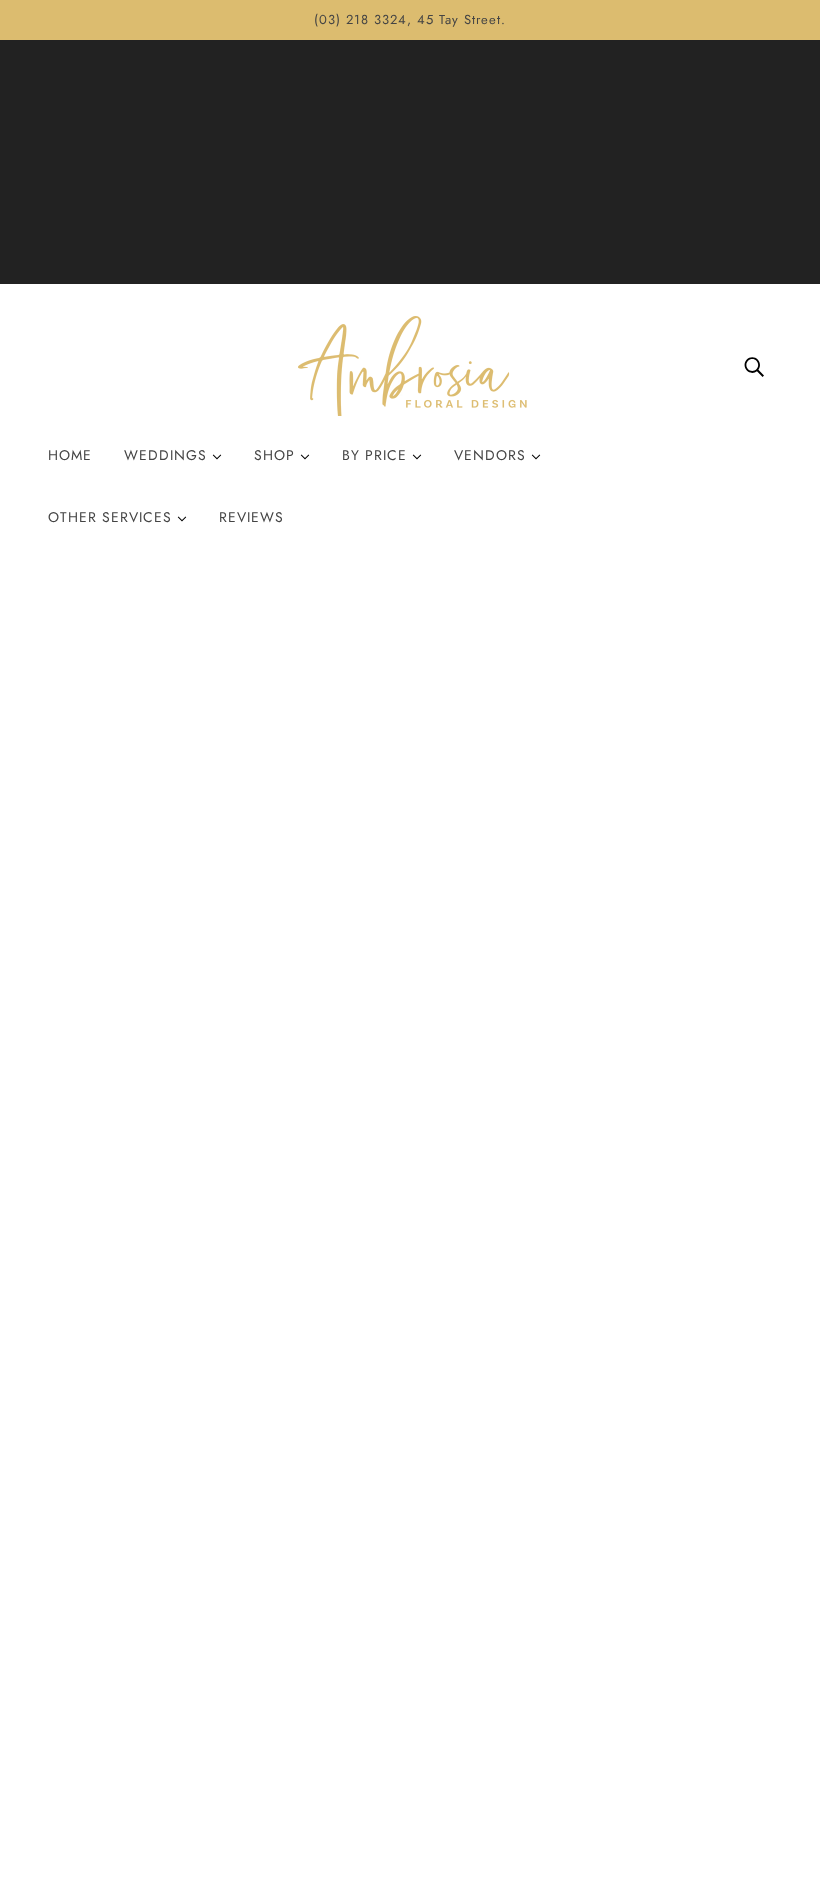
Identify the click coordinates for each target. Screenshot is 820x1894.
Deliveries (388, 1589)
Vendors (492, 455)
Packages (627, 1661)
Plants (615, 1637)
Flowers (621, 1565)
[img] (754, 366)
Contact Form (401, 1637)
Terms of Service (410, 1709)
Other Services (112, 517)
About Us (387, 1565)
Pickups (381, 1613)
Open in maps (98, 1251)
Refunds (382, 1661)
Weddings (168, 455)
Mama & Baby (643, 1685)
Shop (277, 455)
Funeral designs (648, 1733)
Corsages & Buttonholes (676, 1709)
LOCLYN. (95, 1821)
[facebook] (72, 1602)
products (575, 814)
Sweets (619, 1589)
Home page (358, 814)
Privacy (380, 1685)
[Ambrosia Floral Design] (410, 366)
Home (70, 455)
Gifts (611, 1613)
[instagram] (104, 1602)
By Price (377, 455)
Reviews (251, 517)
